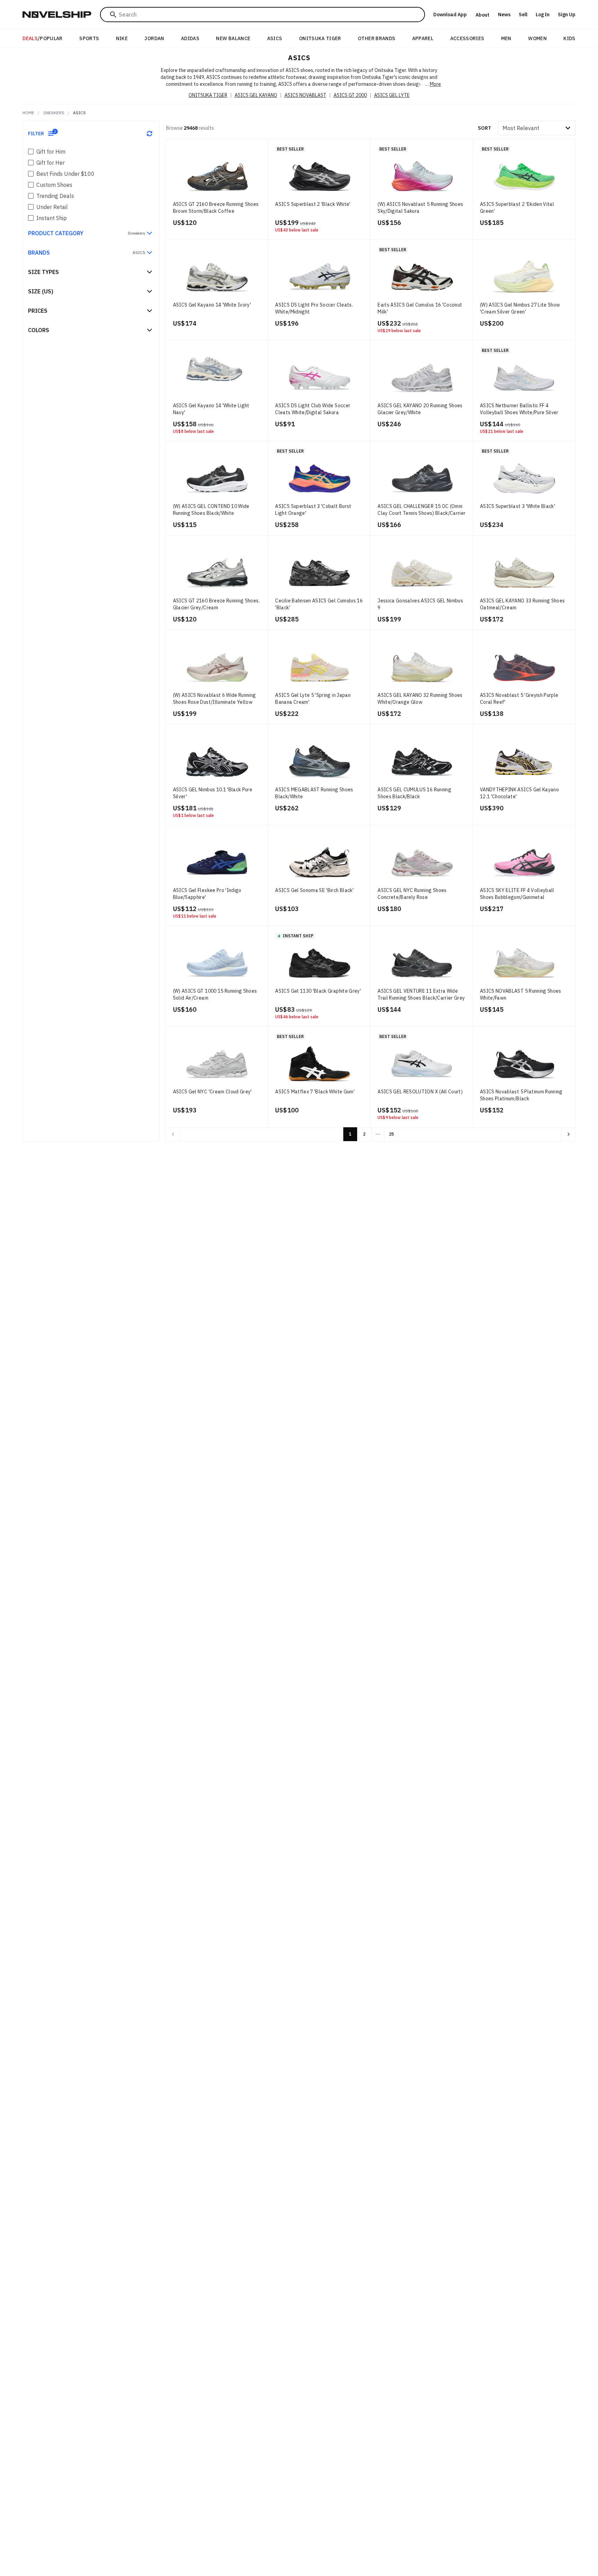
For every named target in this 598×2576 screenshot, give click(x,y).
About (482, 15)
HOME (28, 113)
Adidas (190, 38)
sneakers (54, 113)
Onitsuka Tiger (320, 38)
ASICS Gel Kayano (256, 95)
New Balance (233, 38)
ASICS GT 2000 (350, 95)
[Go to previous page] (173, 1134)
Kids (569, 38)
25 (391, 1134)
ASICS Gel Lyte (392, 95)
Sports (89, 38)
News (504, 15)
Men (506, 38)
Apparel (423, 38)
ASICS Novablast (305, 95)
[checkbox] (31, 152)
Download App (450, 15)
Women (537, 38)
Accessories (467, 38)
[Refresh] (149, 134)
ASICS (275, 38)
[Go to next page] (569, 1134)
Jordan (154, 38)
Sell (523, 15)
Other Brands (377, 38)
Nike (122, 38)
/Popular (43, 38)
